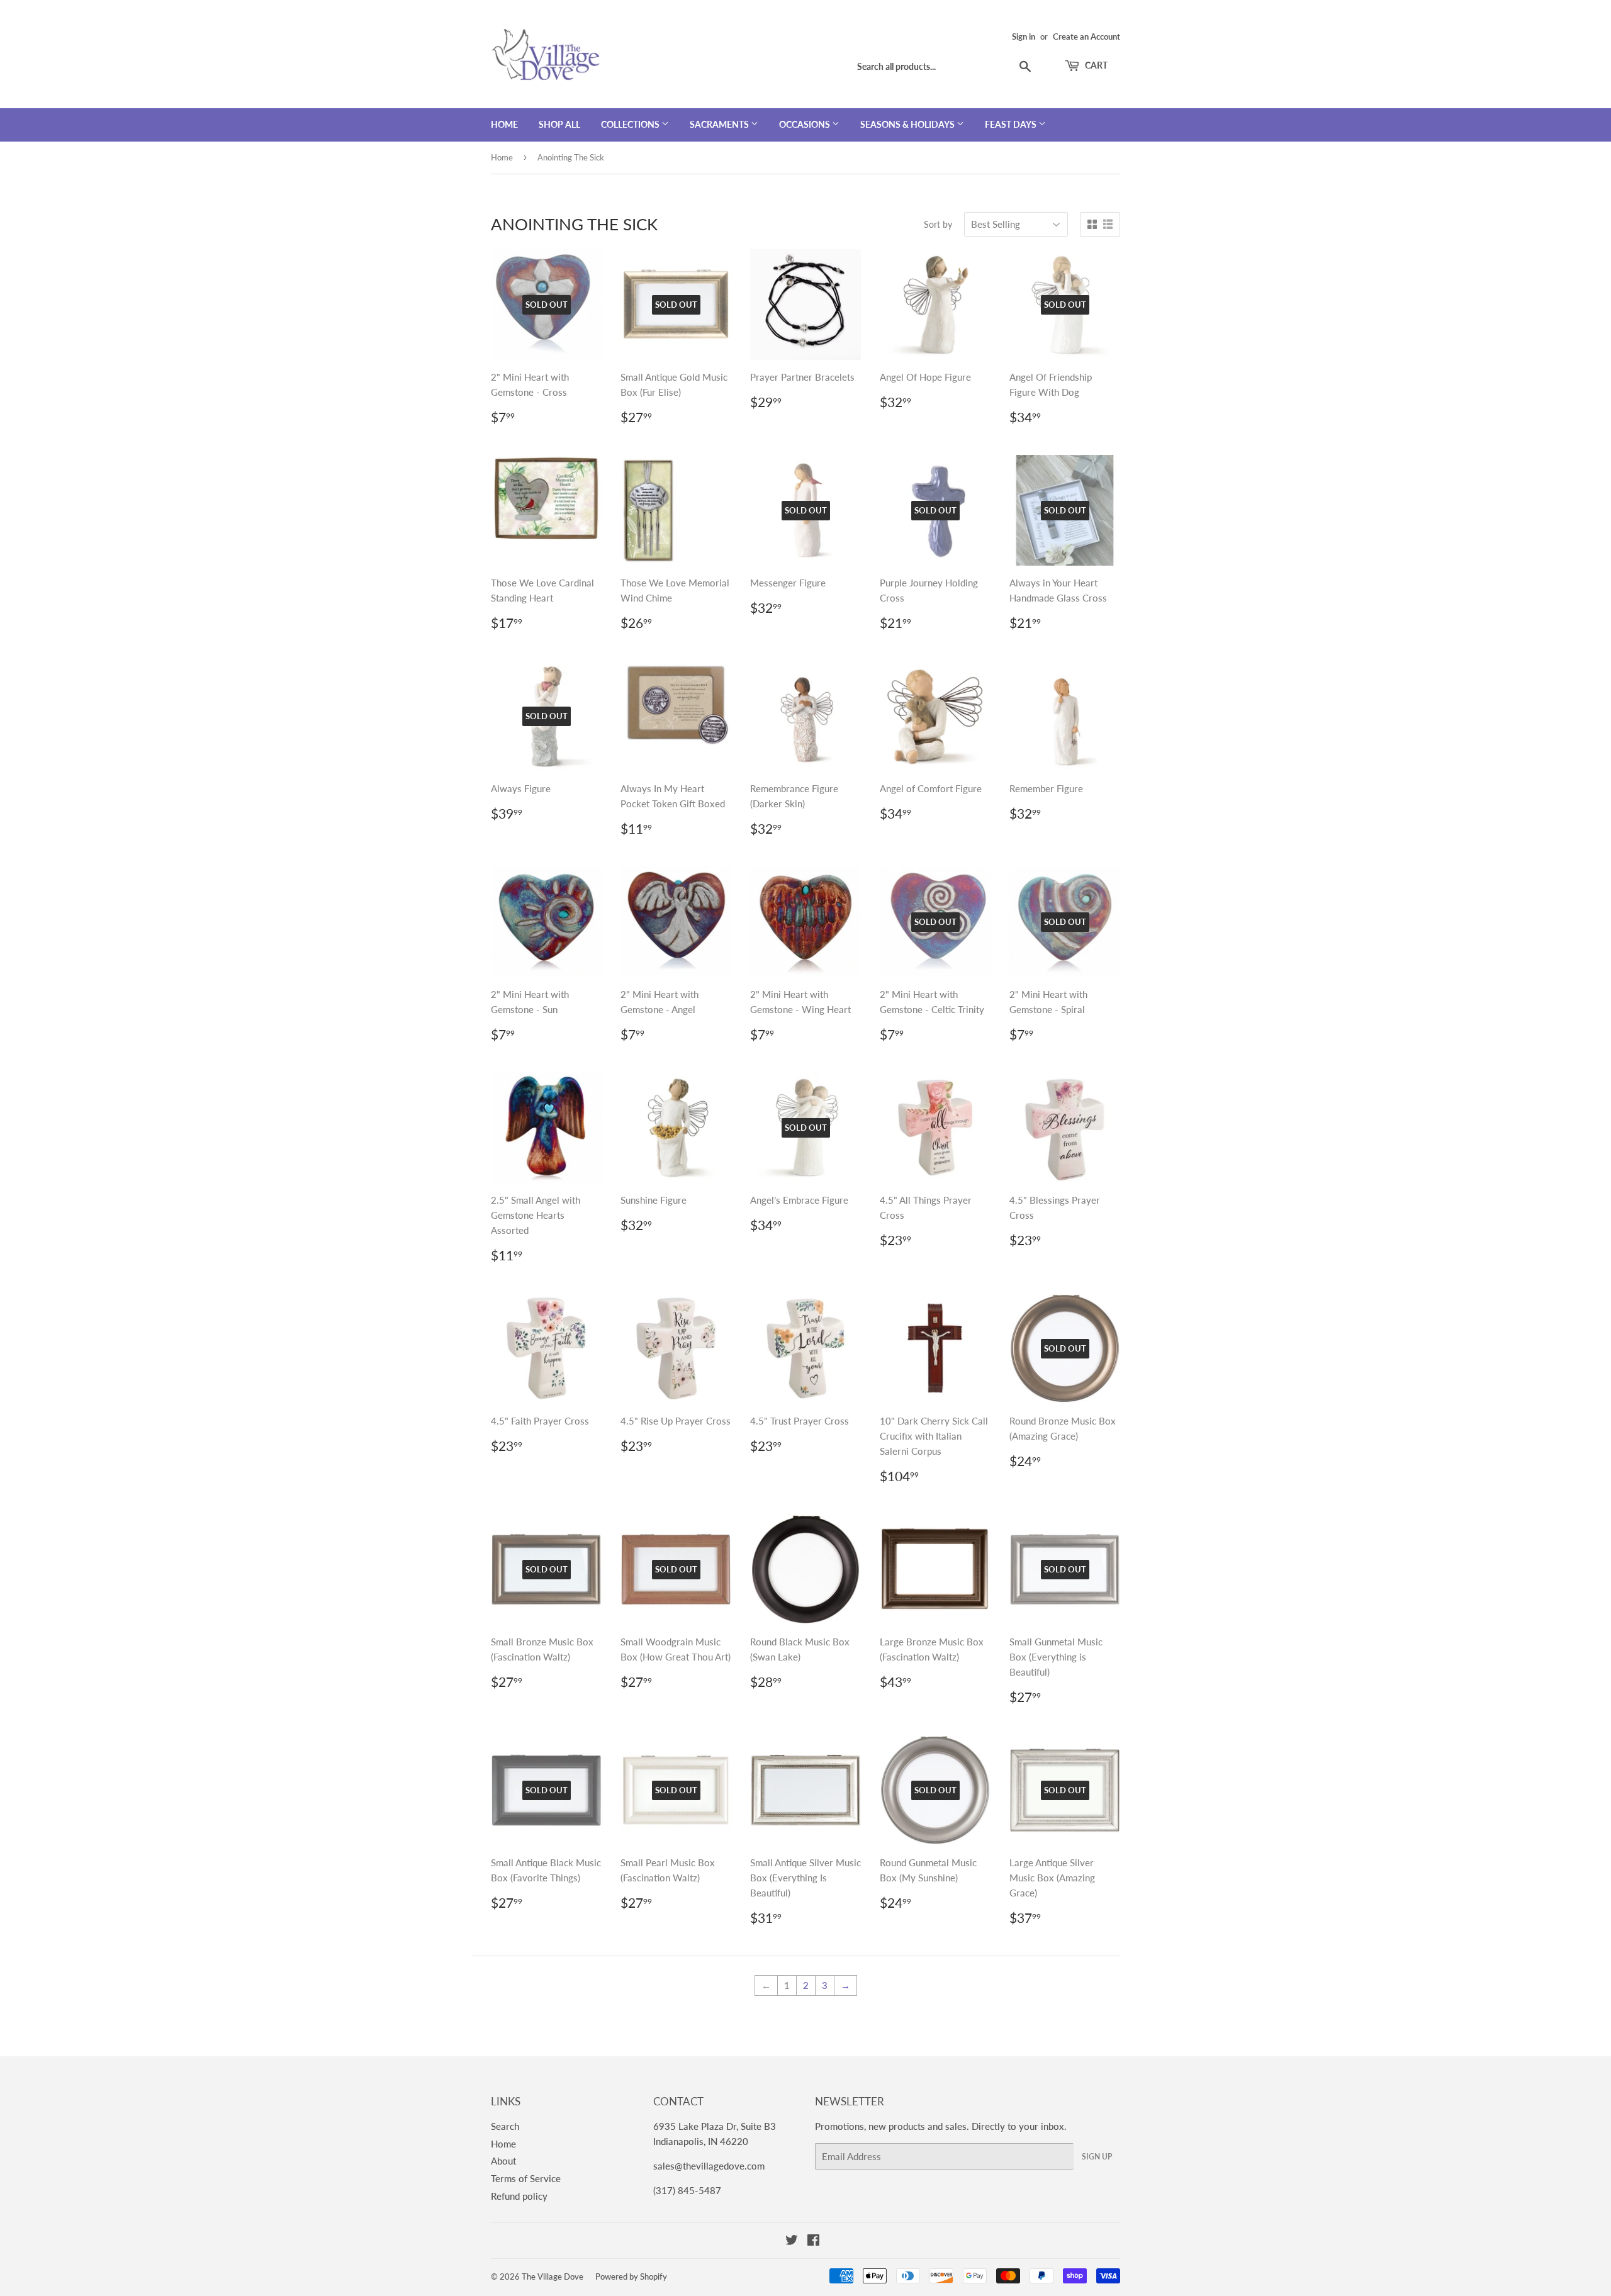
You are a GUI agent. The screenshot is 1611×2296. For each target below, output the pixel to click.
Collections (631, 124)
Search (505, 2126)
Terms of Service (526, 2178)
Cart (1095, 65)
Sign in (1024, 36)
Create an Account (1086, 36)
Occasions (805, 124)
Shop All (559, 124)
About (503, 2161)
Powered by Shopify (631, 2276)
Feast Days (1012, 124)
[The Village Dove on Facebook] (813, 2241)
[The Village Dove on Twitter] (792, 2241)
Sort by (938, 224)
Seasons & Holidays (908, 124)
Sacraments (720, 124)
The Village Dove (553, 2276)
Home (504, 124)
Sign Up (1097, 2157)
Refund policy (519, 2196)
